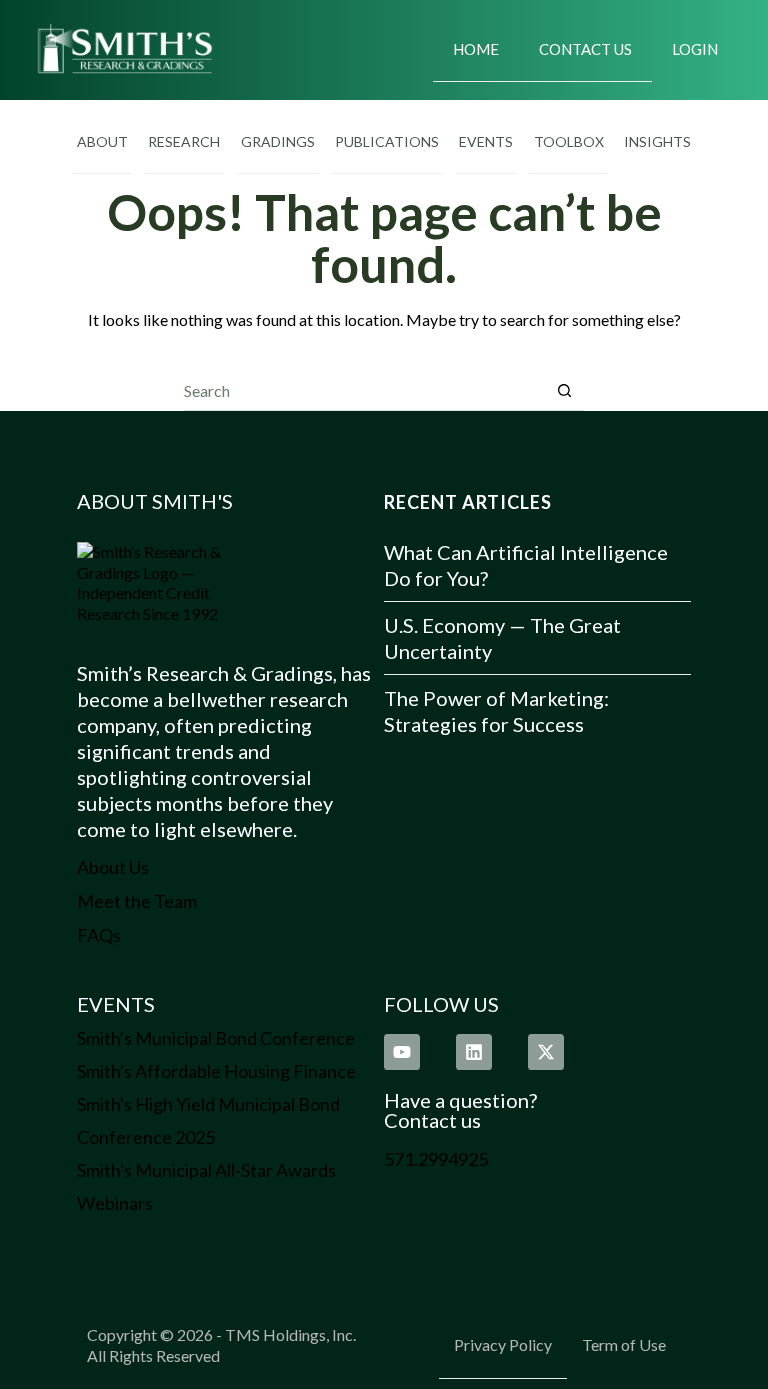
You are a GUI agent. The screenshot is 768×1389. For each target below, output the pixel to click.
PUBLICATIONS (387, 141)
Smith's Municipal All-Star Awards (206, 1170)
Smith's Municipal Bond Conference (216, 1038)
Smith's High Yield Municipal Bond (208, 1104)
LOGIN (695, 49)
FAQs (99, 935)
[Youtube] (402, 1052)
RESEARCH (184, 141)
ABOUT (102, 141)
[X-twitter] (546, 1052)
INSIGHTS (657, 141)
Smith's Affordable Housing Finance (216, 1071)
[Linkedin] (474, 1052)
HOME (476, 49)
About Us (113, 867)
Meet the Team (137, 901)
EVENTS (486, 141)
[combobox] (364, 390)
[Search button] (564, 390)
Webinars (115, 1203)
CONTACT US (585, 49)
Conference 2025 (146, 1137)
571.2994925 (436, 1159)
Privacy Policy (503, 1344)
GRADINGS (278, 141)
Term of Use (624, 1344)
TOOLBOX (569, 141)
